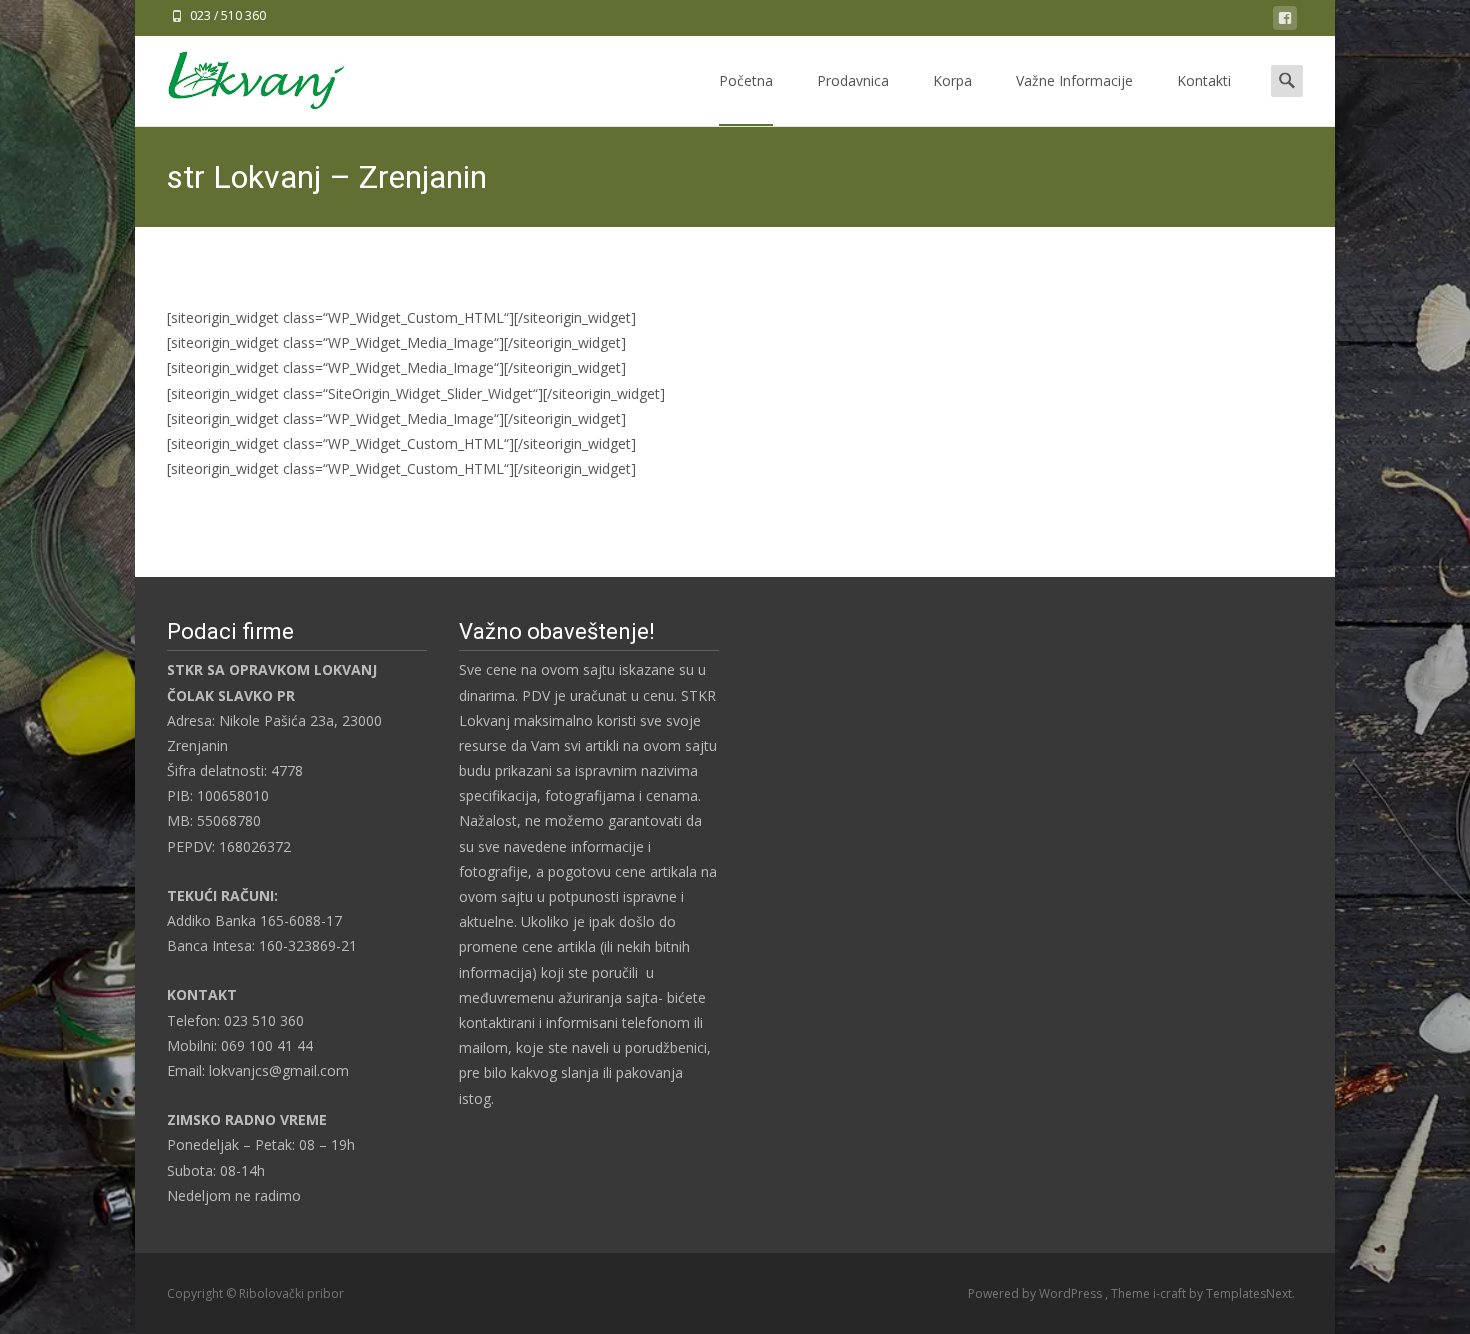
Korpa (952, 80)
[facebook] (1285, 21)
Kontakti (1204, 80)
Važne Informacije (1074, 80)
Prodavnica (853, 80)
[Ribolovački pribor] (240, 76)
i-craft (1171, 1293)
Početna (746, 80)
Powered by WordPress (1036, 1293)
